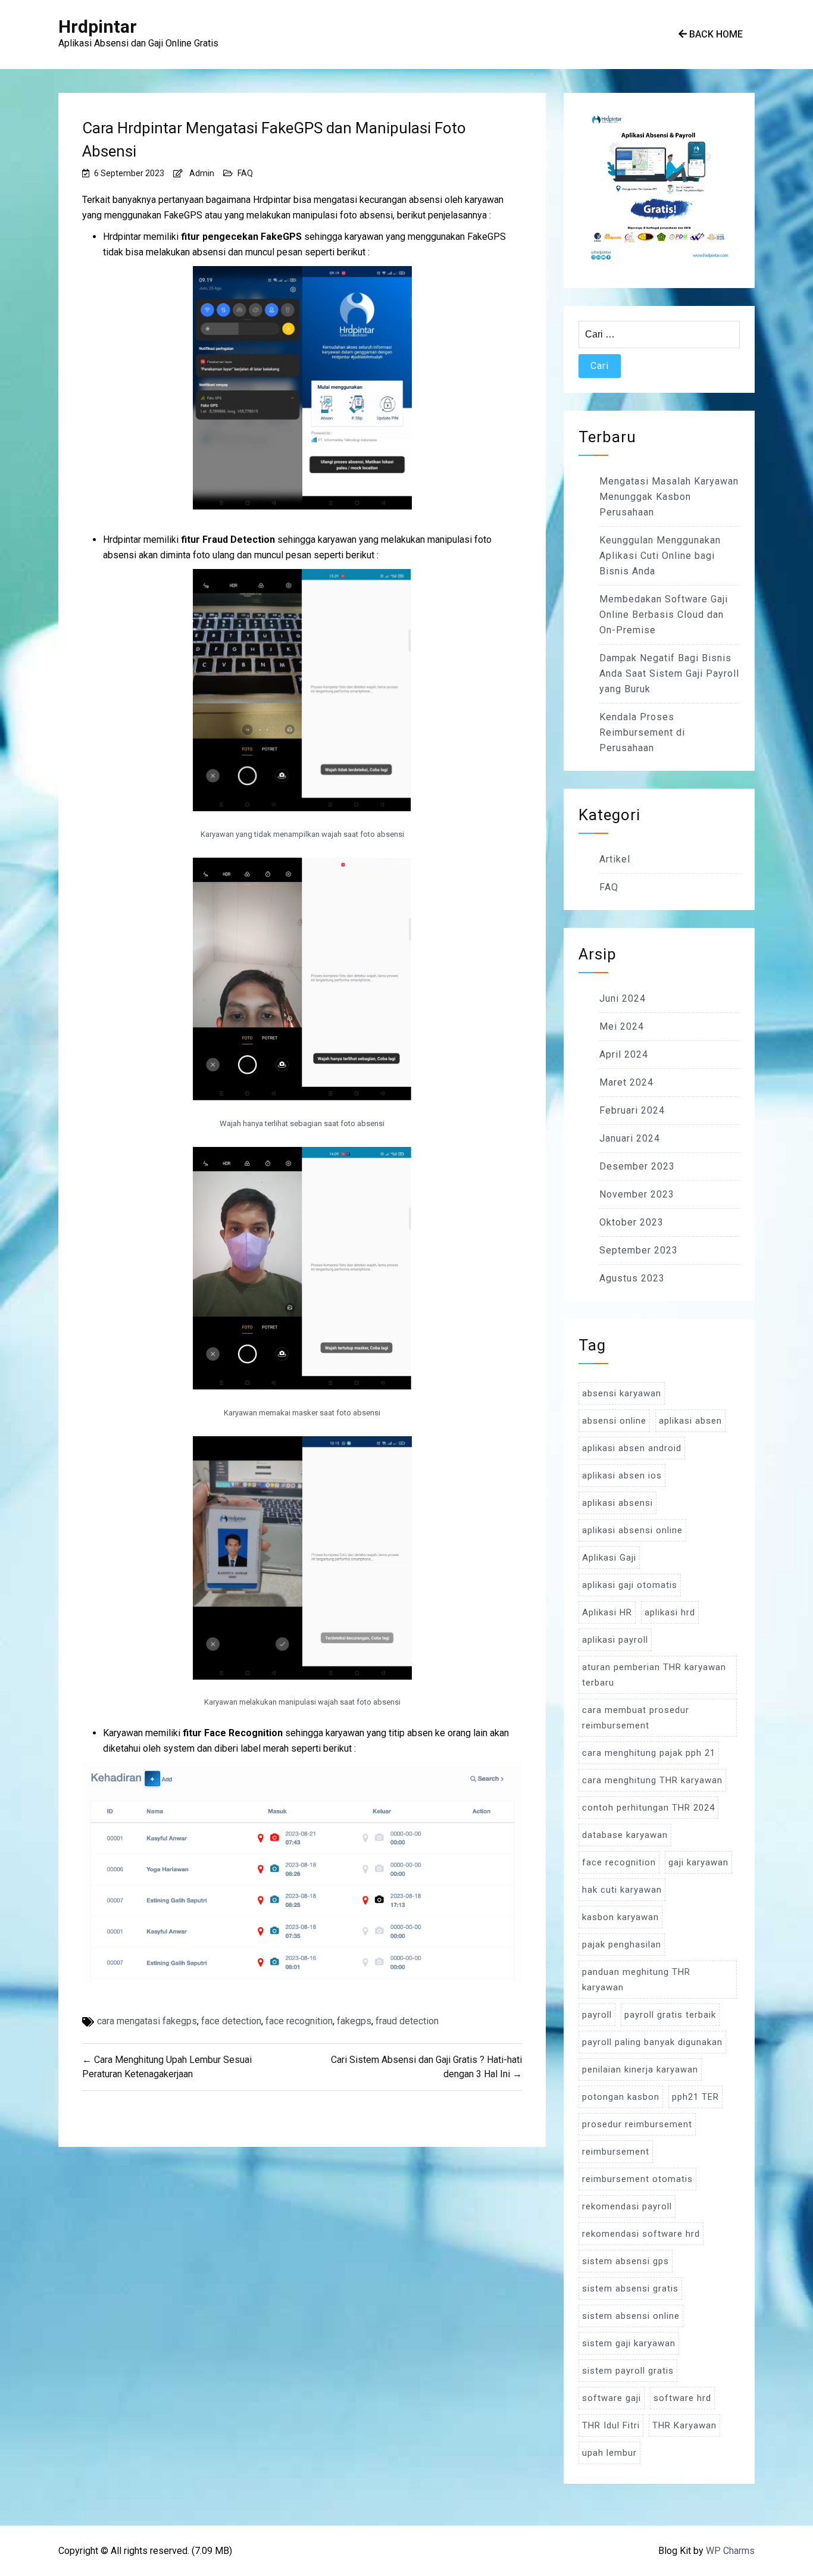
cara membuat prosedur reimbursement (636, 1718)
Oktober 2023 (631, 1222)
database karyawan (625, 1835)
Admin (202, 173)
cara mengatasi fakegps (147, 2021)
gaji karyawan (698, 1862)
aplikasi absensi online (632, 1530)
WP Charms (730, 2551)
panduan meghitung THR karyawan (636, 1980)
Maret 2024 (626, 1082)
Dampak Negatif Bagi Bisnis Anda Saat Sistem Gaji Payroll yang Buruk (669, 673)
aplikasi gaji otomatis (630, 1585)
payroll (597, 2015)
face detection (231, 2021)
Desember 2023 (637, 1166)
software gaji (612, 2398)
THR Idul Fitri (611, 2425)
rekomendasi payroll (627, 2206)
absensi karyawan (622, 1393)
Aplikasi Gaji (609, 1558)
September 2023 (639, 1250)
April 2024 (624, 1054)
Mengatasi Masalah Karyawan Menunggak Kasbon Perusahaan (669, 497)
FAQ (245, 173)
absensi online (614, 1421)
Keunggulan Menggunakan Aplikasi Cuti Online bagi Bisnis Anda (660, 556)
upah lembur (609, 2453)
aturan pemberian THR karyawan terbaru (654, 1675)
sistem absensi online (631, 2316)
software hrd (682, 2398)
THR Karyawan (684, 2425)
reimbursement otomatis (637, 2179)
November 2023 (637, 1194)
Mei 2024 (622, 1026)
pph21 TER (695, 2097)
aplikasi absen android (632, 1448)
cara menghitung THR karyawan (652, 1780)
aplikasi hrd (670, 1612)
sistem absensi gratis (630, 2289)
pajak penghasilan (622, 1944)
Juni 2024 (623, 998)
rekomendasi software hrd (641, 2234)
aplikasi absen (690, 1421)
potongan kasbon (621, 2097)
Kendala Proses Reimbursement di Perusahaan (642, 732)
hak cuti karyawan (622, 1890)
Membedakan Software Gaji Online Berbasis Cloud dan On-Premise (664, 615)
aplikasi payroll (615, 1640)
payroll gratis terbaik (670, 2015)
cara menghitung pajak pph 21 (649, 1753)
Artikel (615, 859)
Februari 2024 (632, 1110)
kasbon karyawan (620, 1917)
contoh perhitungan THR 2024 (648, 1808)
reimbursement (616, 2152)
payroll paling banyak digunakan (652, 2042)
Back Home (715, 34)
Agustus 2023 (632, 1278)
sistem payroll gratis (628, 2371)
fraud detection (407, 2021)
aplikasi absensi (617, 1503)
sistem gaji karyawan (629, 2343)
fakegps (354, 2021)
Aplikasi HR (607, 1612)
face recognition (299, 2021)
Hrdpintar (98, 26)
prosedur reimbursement (637, 2124)
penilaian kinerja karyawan (640, 2069)
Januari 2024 (630, 1138)
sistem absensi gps (626, 2261)
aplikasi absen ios (622, 1475)
